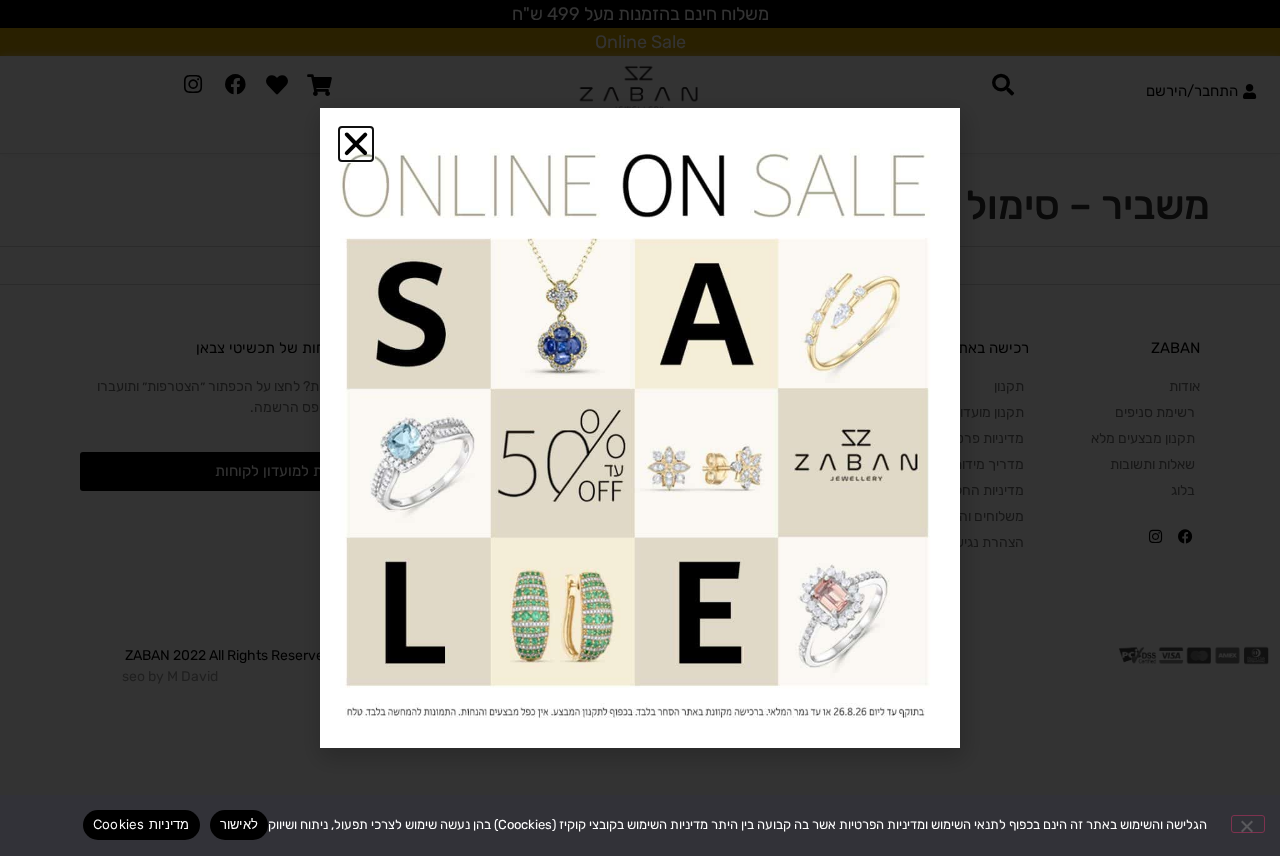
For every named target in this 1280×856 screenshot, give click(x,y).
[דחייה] (1248, 824)
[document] (640, 428)
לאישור (239, 824)
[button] (356, 144)
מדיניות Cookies (141, 824)
